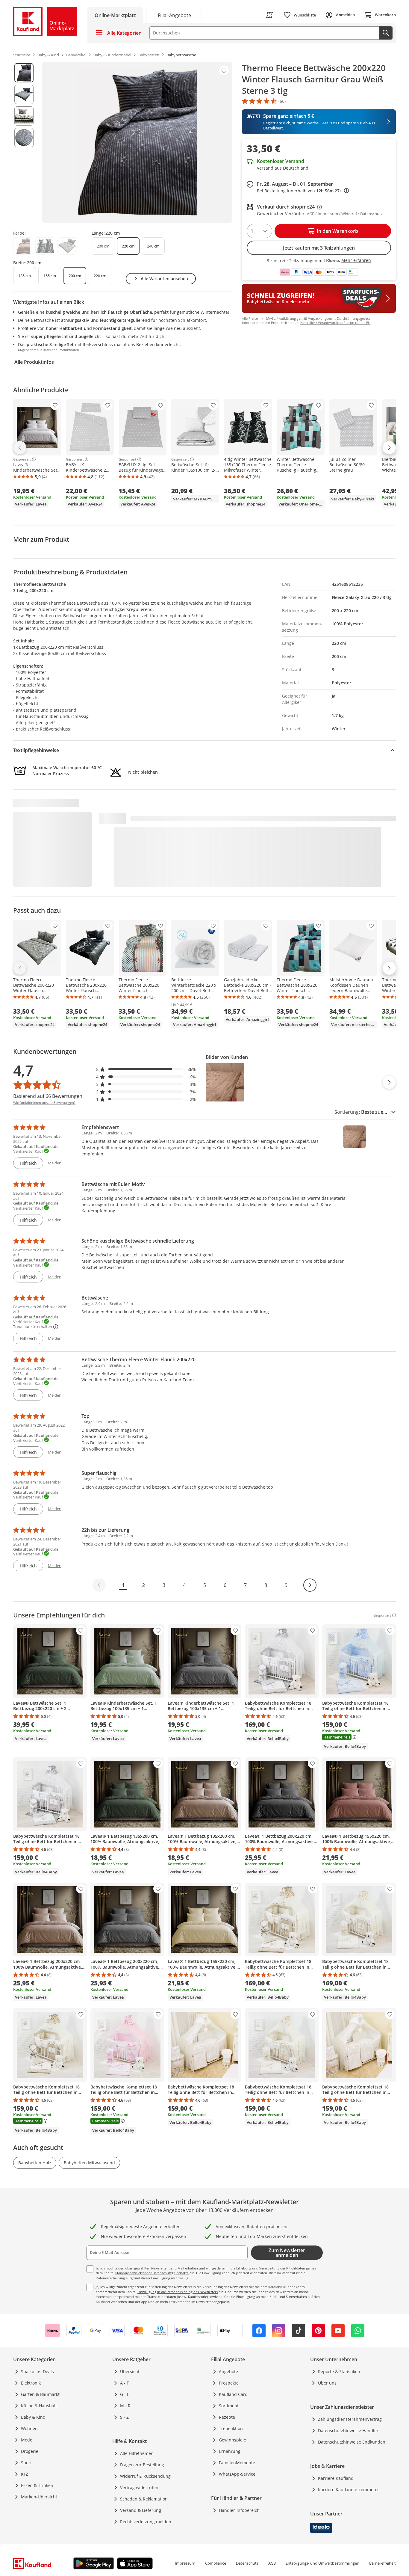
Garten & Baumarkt (40, 2394)
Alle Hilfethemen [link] (137, 2453)
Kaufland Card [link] (233, 2394)
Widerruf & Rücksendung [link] (145, 2476)
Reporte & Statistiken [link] (339, 2371)
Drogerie (30, 2451)
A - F (124, 2383)
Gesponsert (22, 459)
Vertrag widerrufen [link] (139, 2487)
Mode (27, 2440)
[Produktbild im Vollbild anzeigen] (137, 142)
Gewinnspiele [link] (232, 2440)
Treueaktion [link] (231, 2428)
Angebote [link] (228, 2371)
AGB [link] (272, 2563)
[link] (174, 15)
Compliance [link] (216, 2563)
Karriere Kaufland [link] (336, 2478)
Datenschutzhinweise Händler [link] (348, 2431)
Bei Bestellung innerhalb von (303, 191)
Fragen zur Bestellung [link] (142, 2465)
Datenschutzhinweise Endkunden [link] (352, 2442)
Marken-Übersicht (39, 2497)
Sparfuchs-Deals (37, 2371)
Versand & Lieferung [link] (141, 2510)
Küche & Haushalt (39, 2406)
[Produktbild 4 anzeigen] (24, 138)
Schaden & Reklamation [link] (144, 2499)
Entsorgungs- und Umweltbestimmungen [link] (322, 2563)
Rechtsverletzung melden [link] (146, 2522)
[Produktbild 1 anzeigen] (24, 73)
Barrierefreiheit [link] (383, 2563)
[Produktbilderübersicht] (24, 142)
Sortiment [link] (229, 2406)
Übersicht (130, 2371)
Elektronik (31, 2383)
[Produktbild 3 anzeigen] (24, 116)
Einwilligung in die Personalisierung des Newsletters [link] (178, 2292)
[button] (146, 1069)
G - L (125, 2394)
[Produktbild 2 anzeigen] (24, 94)
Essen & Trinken (37, 2485)
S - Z (124, 2417)
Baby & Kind (33, 2417)
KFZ (25, 2474)
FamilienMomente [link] (237, 2463)
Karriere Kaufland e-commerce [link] (349, 2490)
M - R (125, 2406)
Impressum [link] (185, 2563)
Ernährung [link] (230, 2451)
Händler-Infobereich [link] (239, 2510)
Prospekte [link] (229, 2383)
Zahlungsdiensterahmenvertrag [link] (350, 2419)
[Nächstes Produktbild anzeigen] (389, 1082)
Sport (26, 2463)
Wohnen (29, 2428)
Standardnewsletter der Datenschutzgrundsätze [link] (152, 2273)
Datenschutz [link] (247, 2563)
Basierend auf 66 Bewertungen (48, 1096)
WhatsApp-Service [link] (237, 2474)
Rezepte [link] (227, 2417)
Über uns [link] (327, 2383)
